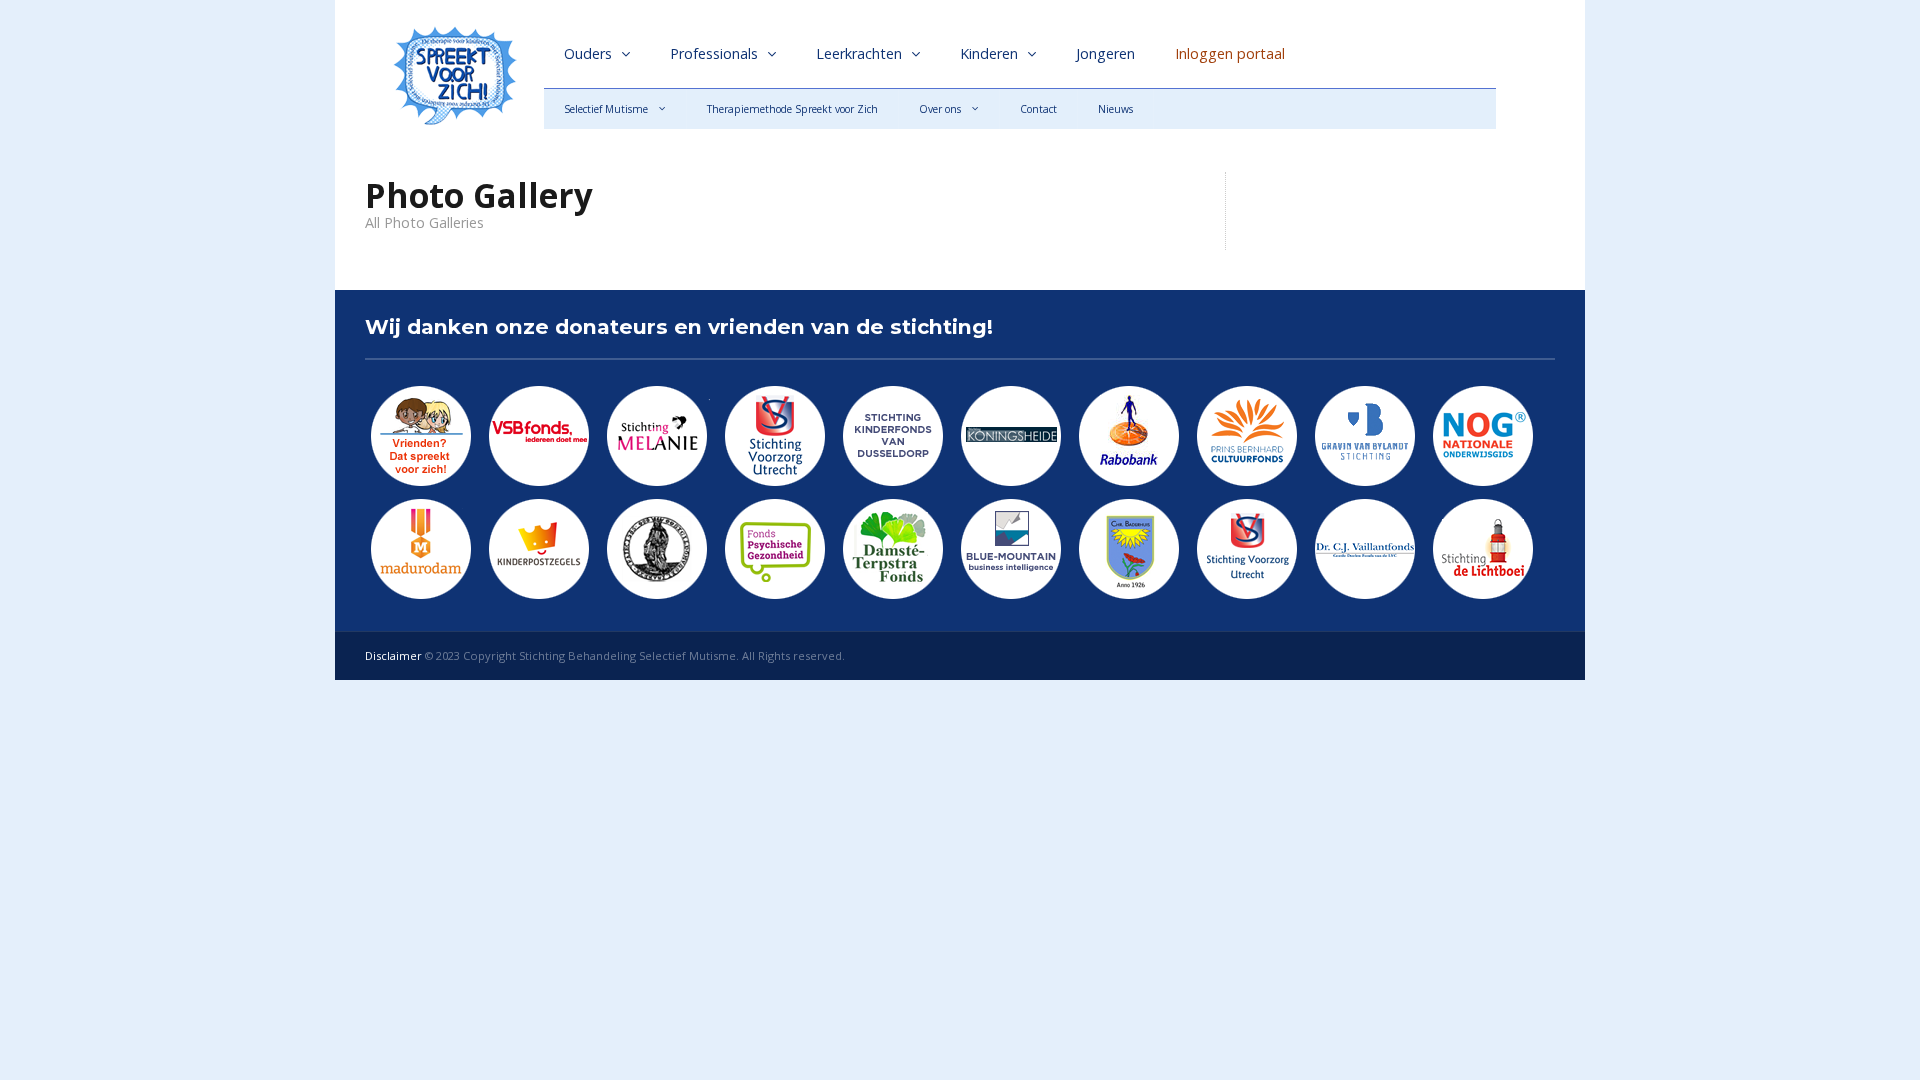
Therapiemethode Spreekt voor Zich (792, 109)
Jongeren (1105, 53)
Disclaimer (393, 655)
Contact (1038, 109)
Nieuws (1115, 109)
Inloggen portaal (1230, 53)
